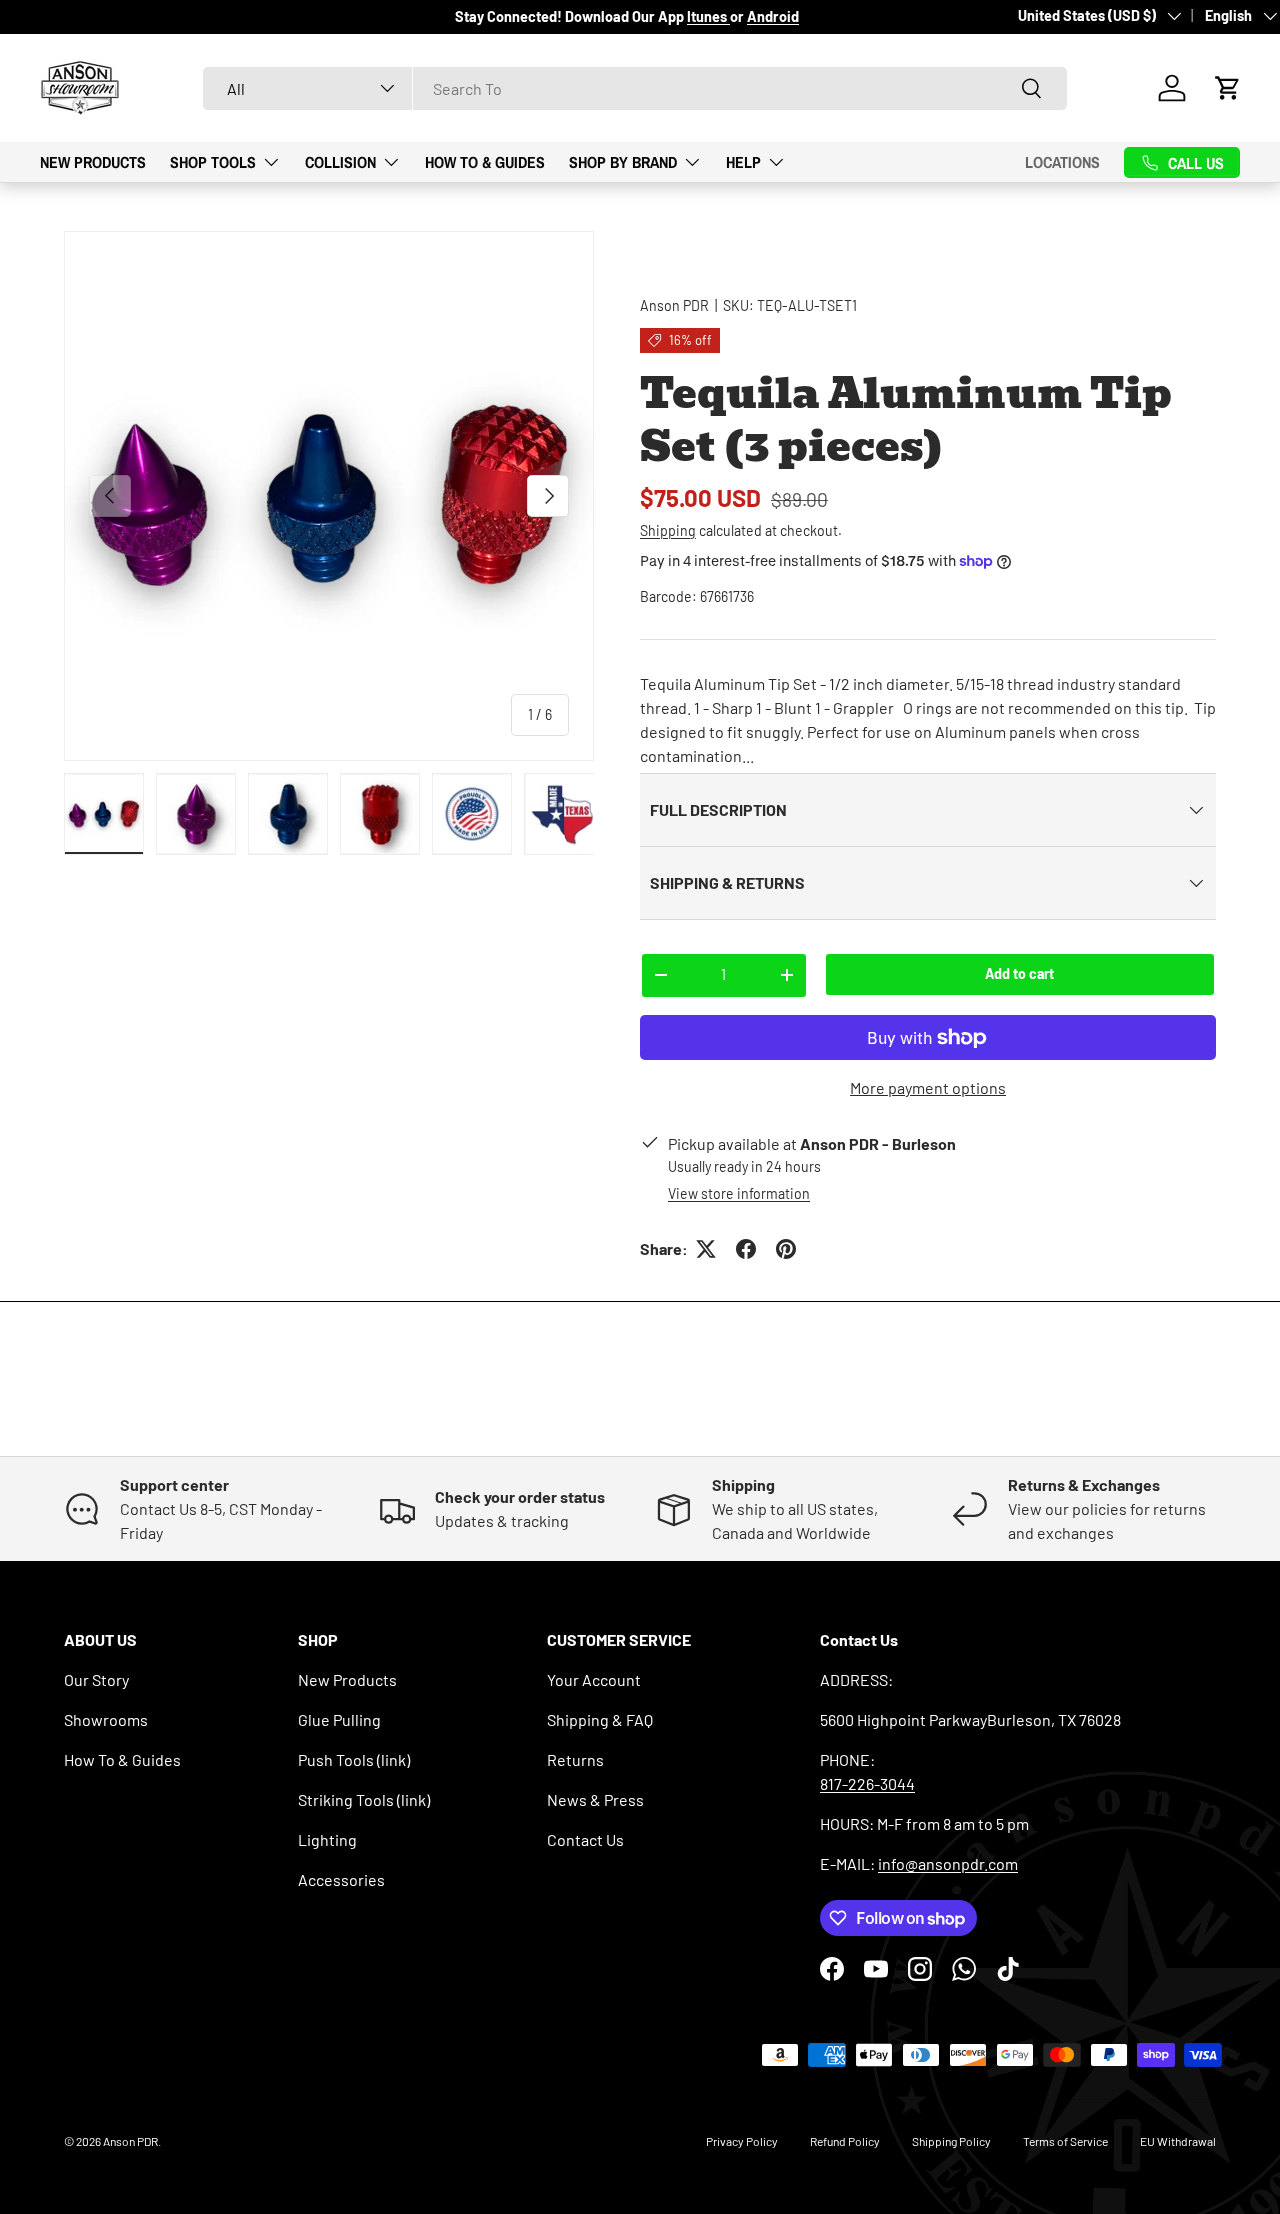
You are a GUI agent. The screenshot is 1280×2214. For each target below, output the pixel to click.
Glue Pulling (339, 1719)
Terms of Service (1065, 2141)
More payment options (928, 1087)
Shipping (668, 530)
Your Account (594, 1679)
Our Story (96, 1679)
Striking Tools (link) (364, 1799)
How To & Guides (485, 161)
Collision (340, 161)
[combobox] (635, 88)
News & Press (595, 1799)
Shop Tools (213, 161)
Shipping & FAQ (600, 1719)
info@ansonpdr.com (948, 1863)
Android (773, 16)
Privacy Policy (742, 2141)
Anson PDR (674, 305)
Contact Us (585, 1839)
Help (743, 161)
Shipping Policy (951, 2141)
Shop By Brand (623, 161)
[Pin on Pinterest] (786, 1249)
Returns (575, 1759)
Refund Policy (845, 2141)
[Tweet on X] (706, 1249)
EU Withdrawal (1178, 2141)
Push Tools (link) (354, 1759)
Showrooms (106, 1719)
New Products (93, 161)
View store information (739, 1193)
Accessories (341, 1879)
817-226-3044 (867, 1783)
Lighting (327, 1839)
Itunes (708, 16)
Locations (1062, 162)
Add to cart (1019, 973)
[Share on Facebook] (746, 1249)
